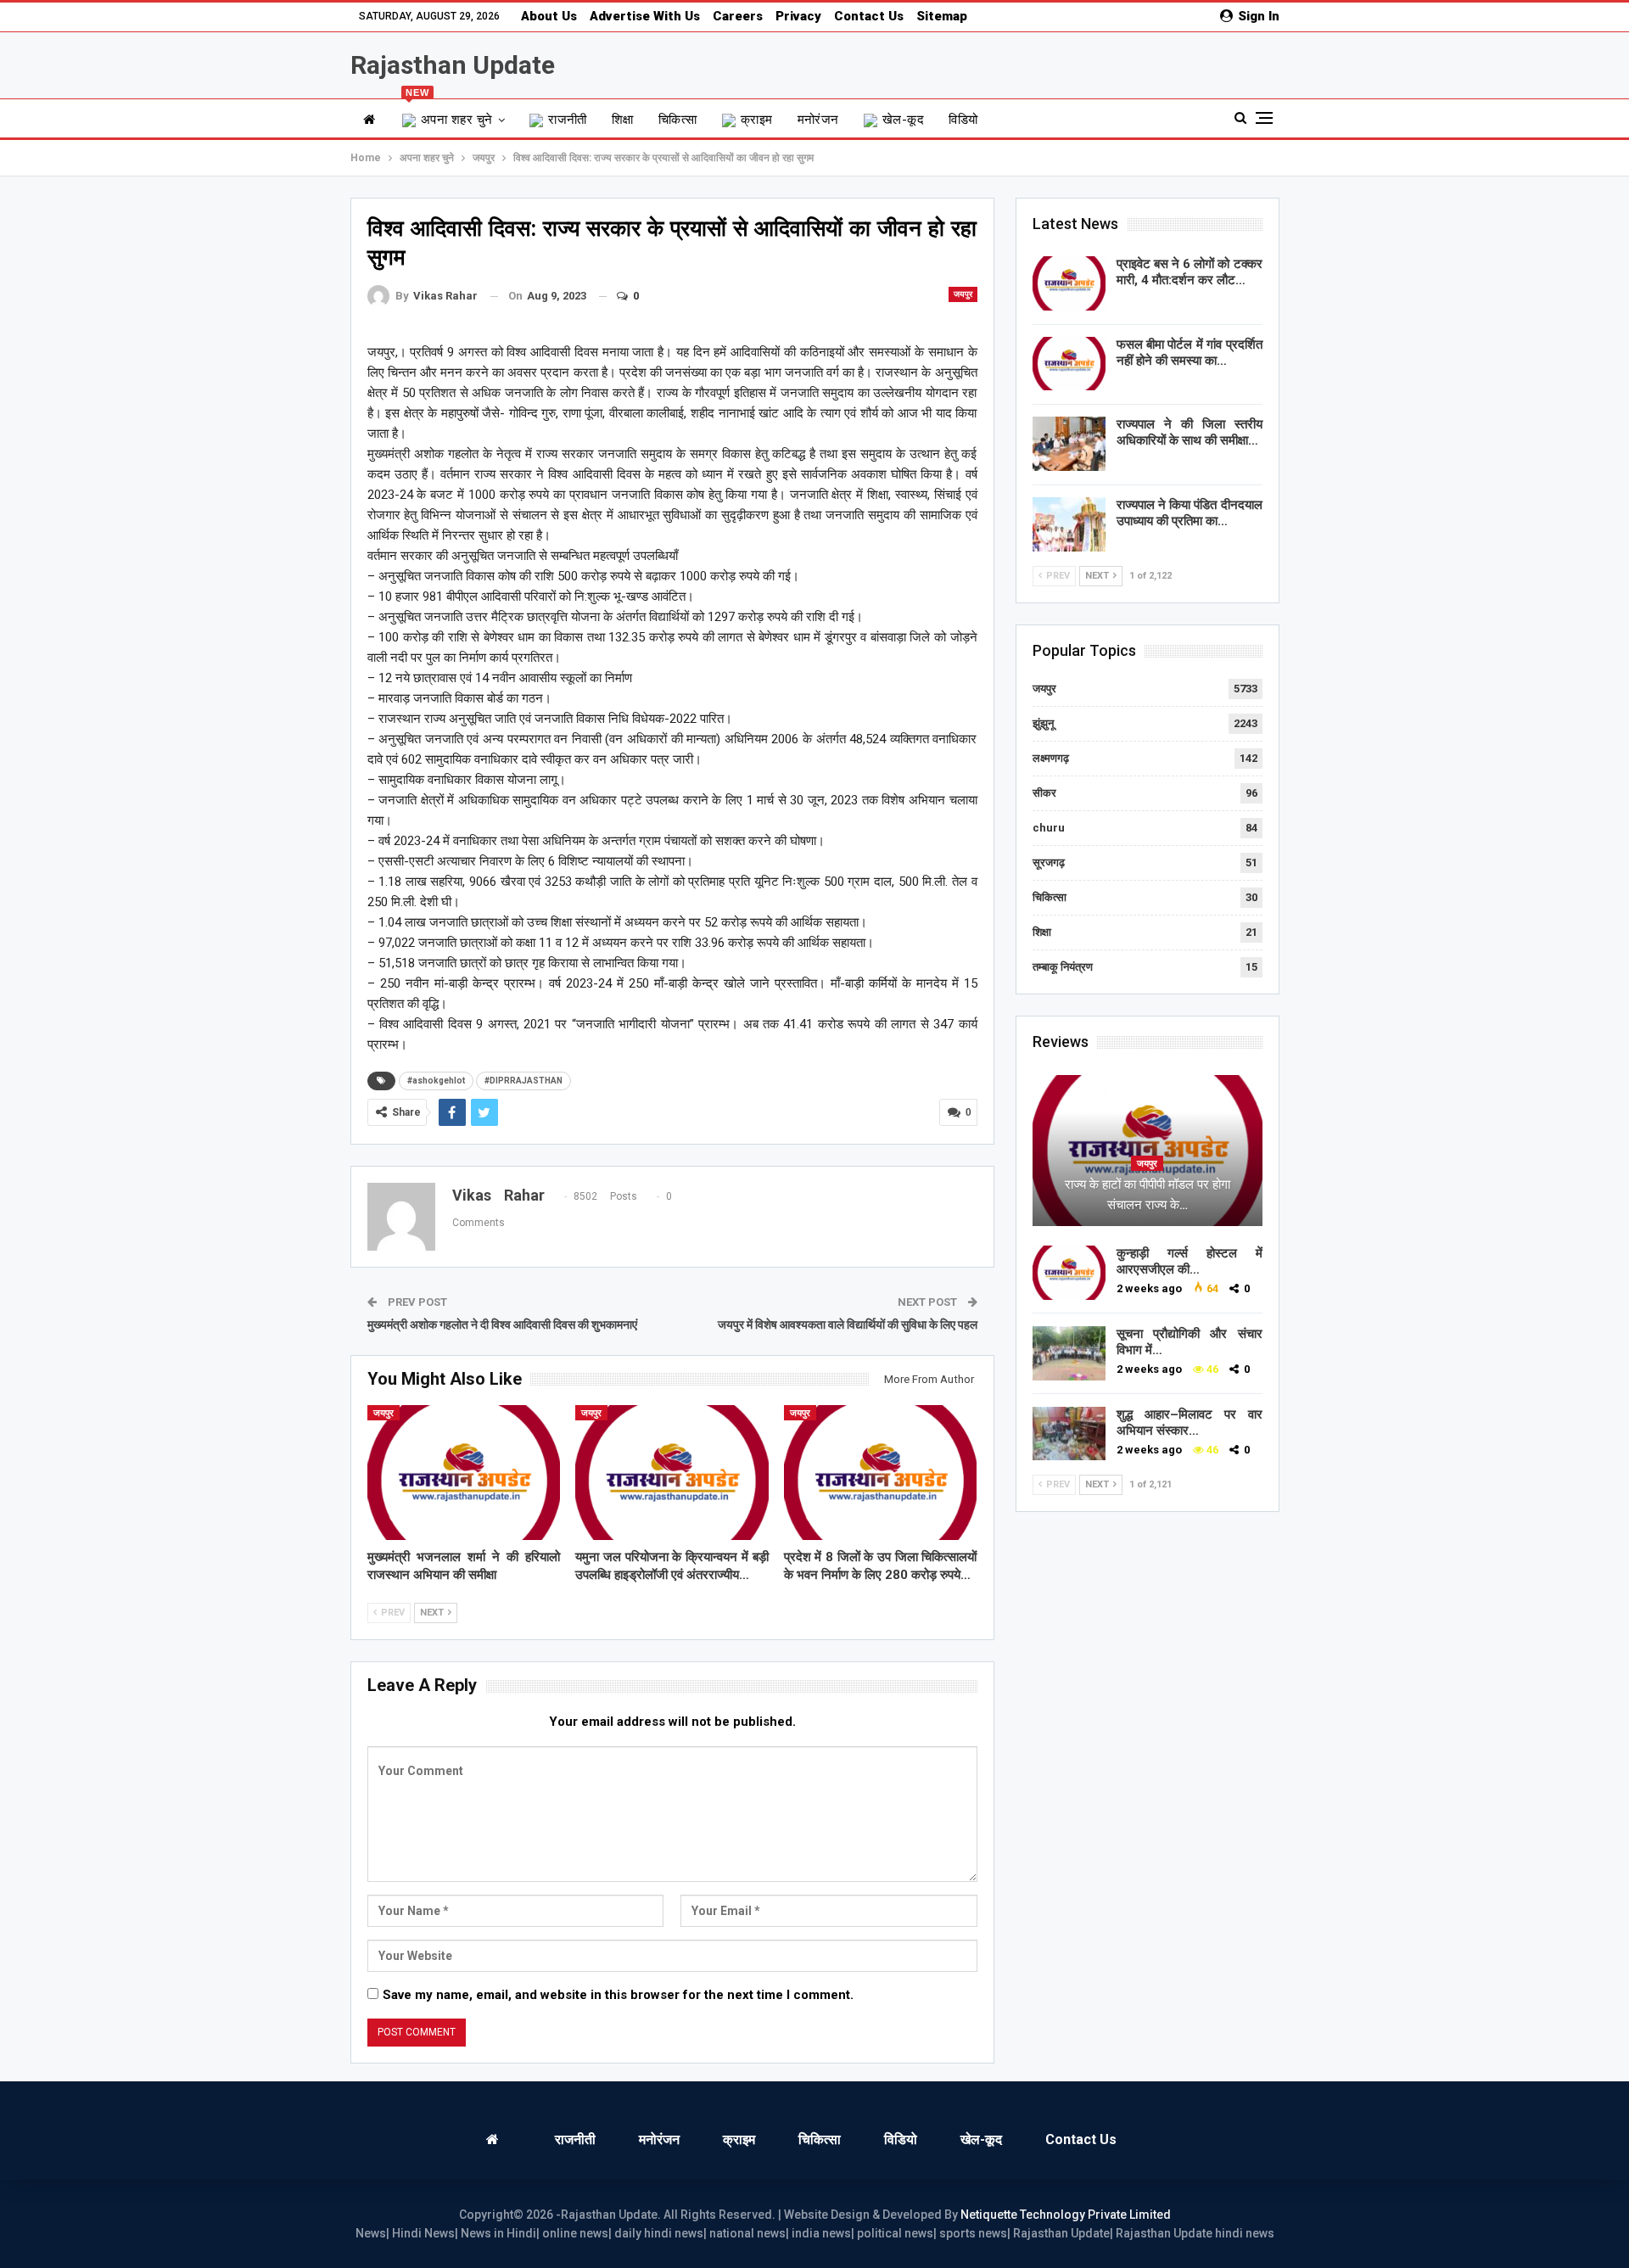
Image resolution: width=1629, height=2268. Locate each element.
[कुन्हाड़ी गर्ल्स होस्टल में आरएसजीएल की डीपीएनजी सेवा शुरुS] (1069, 1273)
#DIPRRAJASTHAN (523, 1081)
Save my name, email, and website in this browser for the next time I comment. (618, 1995)
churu (1049, 828)
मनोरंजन (818, 120)
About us (549, 16)
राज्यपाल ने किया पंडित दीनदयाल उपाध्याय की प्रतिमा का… (1190, 513)
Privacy (798, 16)
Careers (738, 16)
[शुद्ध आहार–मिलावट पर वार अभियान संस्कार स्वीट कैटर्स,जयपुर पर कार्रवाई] (1069, 1434)
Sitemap (942, 16)
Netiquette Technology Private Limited (1066, 2215)
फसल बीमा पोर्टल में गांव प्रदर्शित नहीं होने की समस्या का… (1190, 353)
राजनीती (568, 120)
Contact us (869, 16)
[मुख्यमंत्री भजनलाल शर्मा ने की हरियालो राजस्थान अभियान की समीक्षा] (464, 1473)
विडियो (963, 120)
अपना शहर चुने (449, 113)
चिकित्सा (678, 120)
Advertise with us (645, 16)
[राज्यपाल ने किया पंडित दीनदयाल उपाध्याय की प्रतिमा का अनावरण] (1069, 524)
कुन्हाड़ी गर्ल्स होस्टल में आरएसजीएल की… (1190, 1261)
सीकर (1044, 793)
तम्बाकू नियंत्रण (1063, 967)
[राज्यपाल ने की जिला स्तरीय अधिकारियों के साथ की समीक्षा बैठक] (1069, 444)
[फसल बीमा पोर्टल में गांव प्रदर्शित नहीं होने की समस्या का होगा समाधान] (1069, 364)
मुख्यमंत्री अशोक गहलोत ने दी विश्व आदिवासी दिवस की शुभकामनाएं (502, 1324)
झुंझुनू (1043, 723)
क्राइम (757, 120)
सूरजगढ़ (1049, 862)
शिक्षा (623, 120)
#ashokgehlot (436, 1081)
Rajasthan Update (453, 65)
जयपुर (963, 294)
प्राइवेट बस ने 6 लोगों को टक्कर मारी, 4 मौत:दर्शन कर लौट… (1190, 272)
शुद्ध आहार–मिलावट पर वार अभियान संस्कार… (1190, 1422)
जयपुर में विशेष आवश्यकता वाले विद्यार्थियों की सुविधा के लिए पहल (848, 1324)
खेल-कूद (903, 120)
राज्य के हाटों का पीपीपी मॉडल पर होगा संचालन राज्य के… (1148, 1195)
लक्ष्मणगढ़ (1051, 758)
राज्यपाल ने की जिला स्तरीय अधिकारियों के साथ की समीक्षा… (1190, 432)
